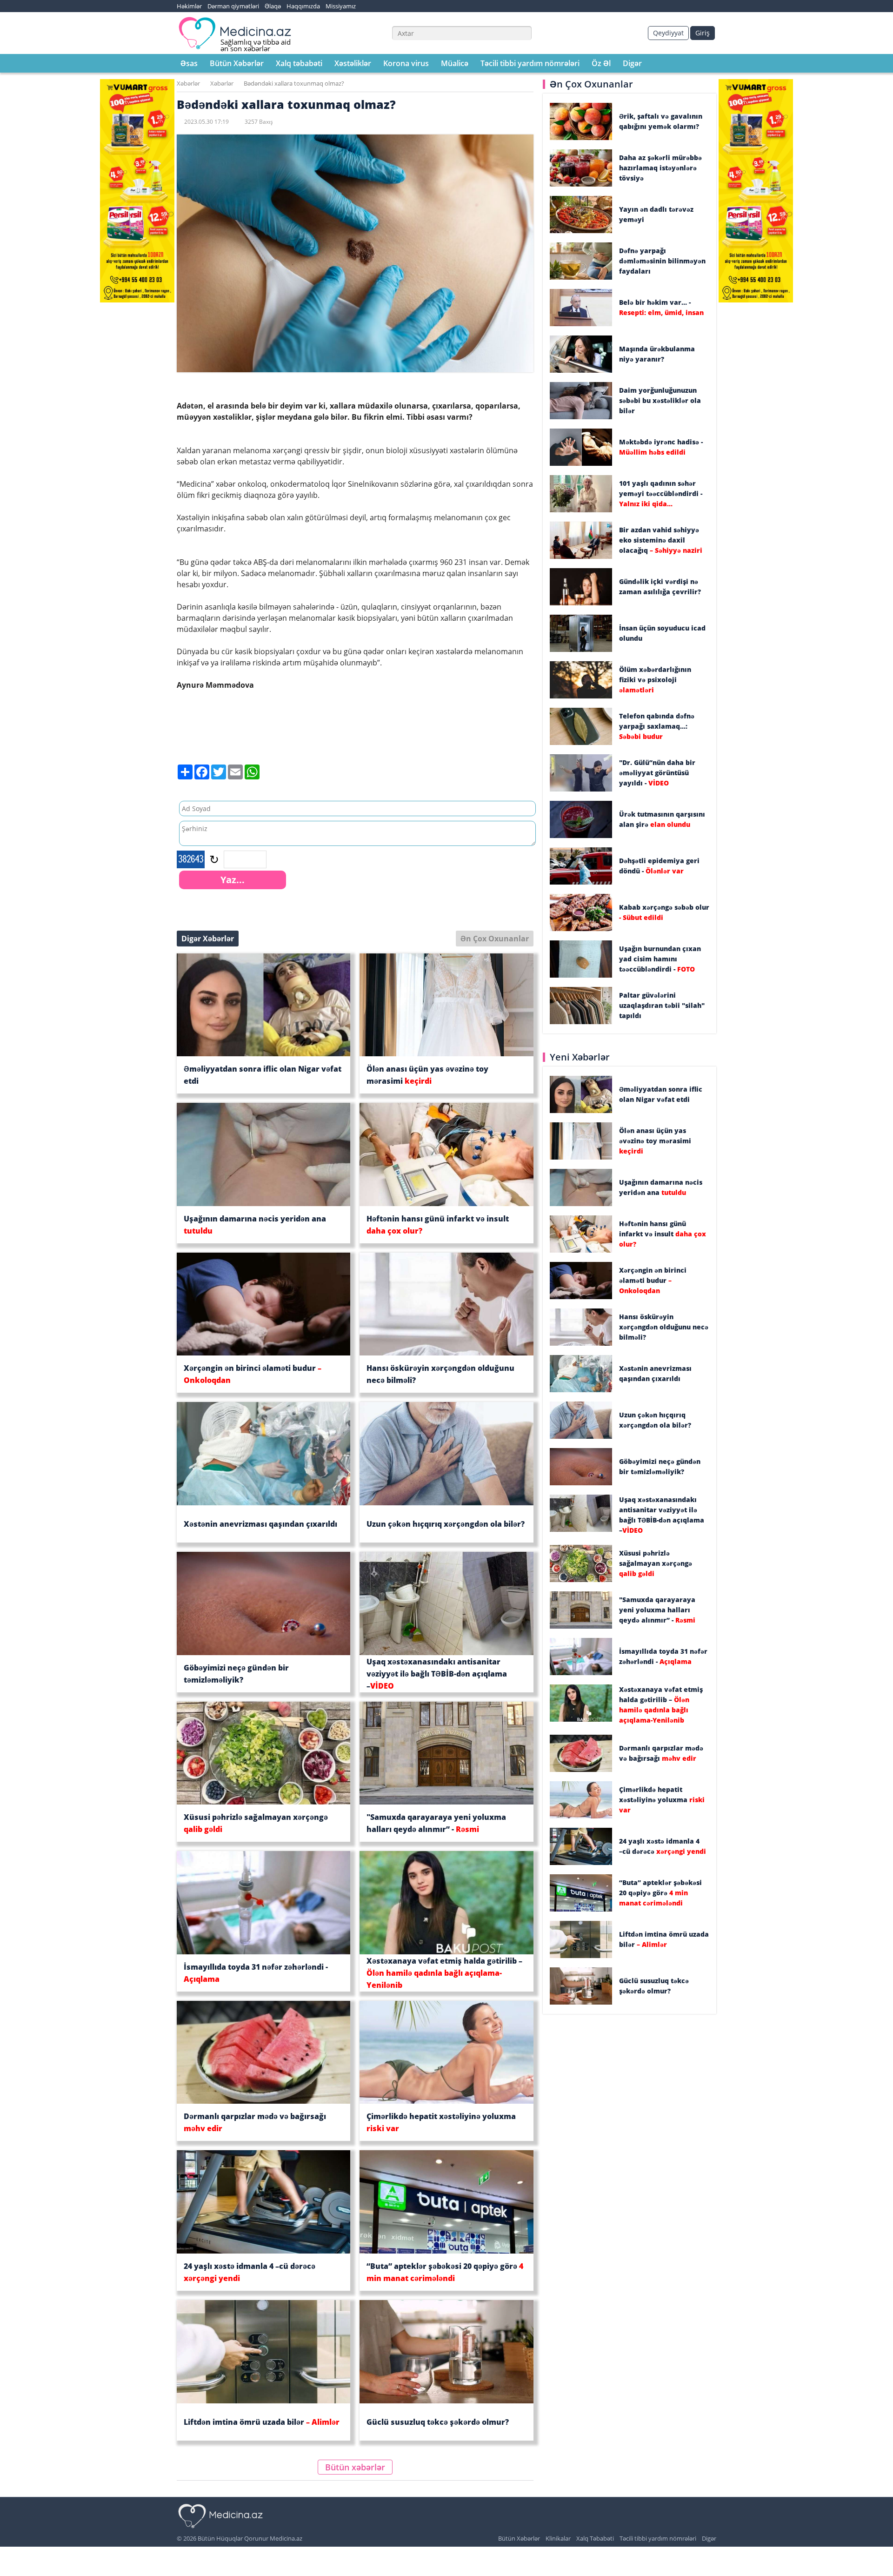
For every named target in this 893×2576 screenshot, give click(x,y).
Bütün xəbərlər (355, 2467)
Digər (632, 63)
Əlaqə (273, 6)
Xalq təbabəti (299, 63)
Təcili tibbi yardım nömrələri (530, 63)
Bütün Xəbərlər (237, 63)
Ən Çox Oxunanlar (495, 939)
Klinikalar (558, 2538)
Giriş (703, 33)
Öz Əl (601, 63)
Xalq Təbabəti (595, 2538)
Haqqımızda (303, 6)
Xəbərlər (188, 83)
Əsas (189, 63)
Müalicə (455, 63)
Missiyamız (341, 6)
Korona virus (406, 63)
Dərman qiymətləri (233, 6)
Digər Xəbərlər (208, 939)
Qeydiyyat (668, 33)
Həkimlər (189, 6)
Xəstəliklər (353, 63)
